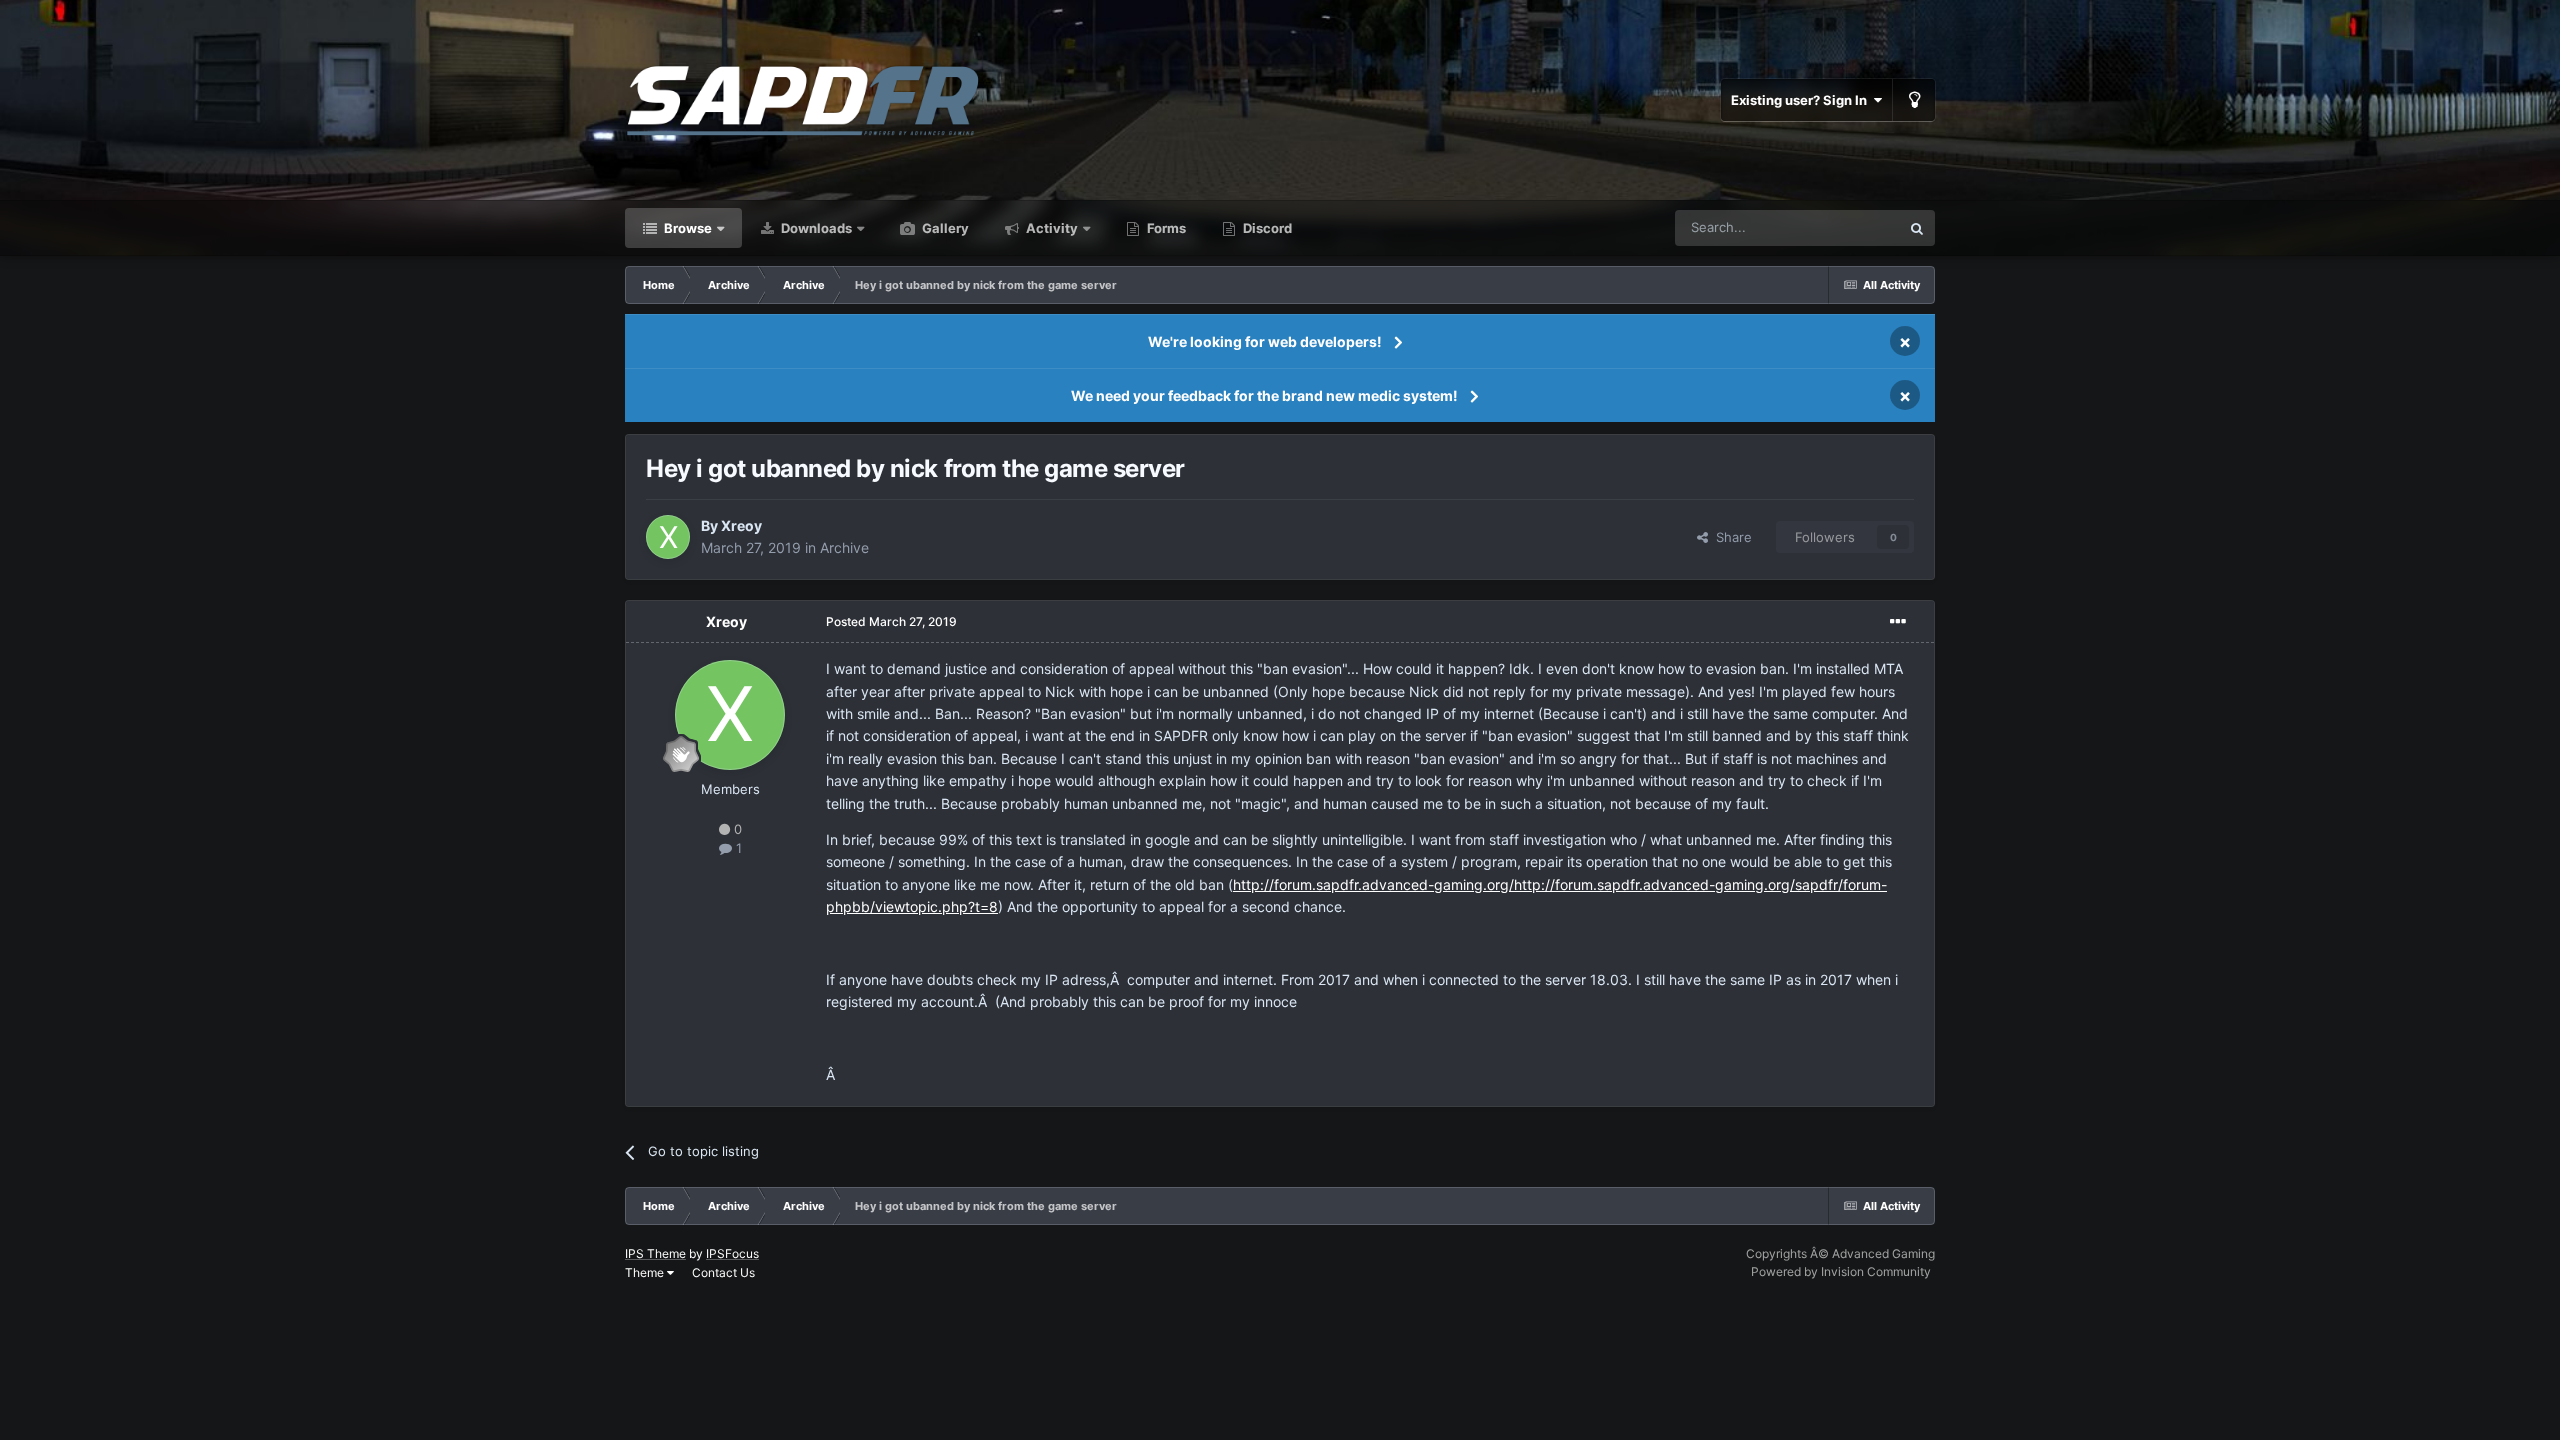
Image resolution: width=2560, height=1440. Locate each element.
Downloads (815, 228)
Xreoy (741, 525)
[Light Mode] (1914, 100)
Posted (891, 621)
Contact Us (723, 1272)
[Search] (1917, 228)
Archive (844, 547)
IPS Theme (655, 1253)
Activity (1050, 228)
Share (1730, 537)
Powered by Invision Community (1841, 1271)
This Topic (1843, 227)
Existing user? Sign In (1802, 100)
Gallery (944, 228)
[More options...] (1898, 622)
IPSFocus (732, 1253)
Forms (1165, 228)
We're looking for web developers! (1265, 341)
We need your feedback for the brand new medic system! (1264, 395)
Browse (686, 228)
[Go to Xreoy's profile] (668, 537)
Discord (1266, 228)
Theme (646, 1272)
